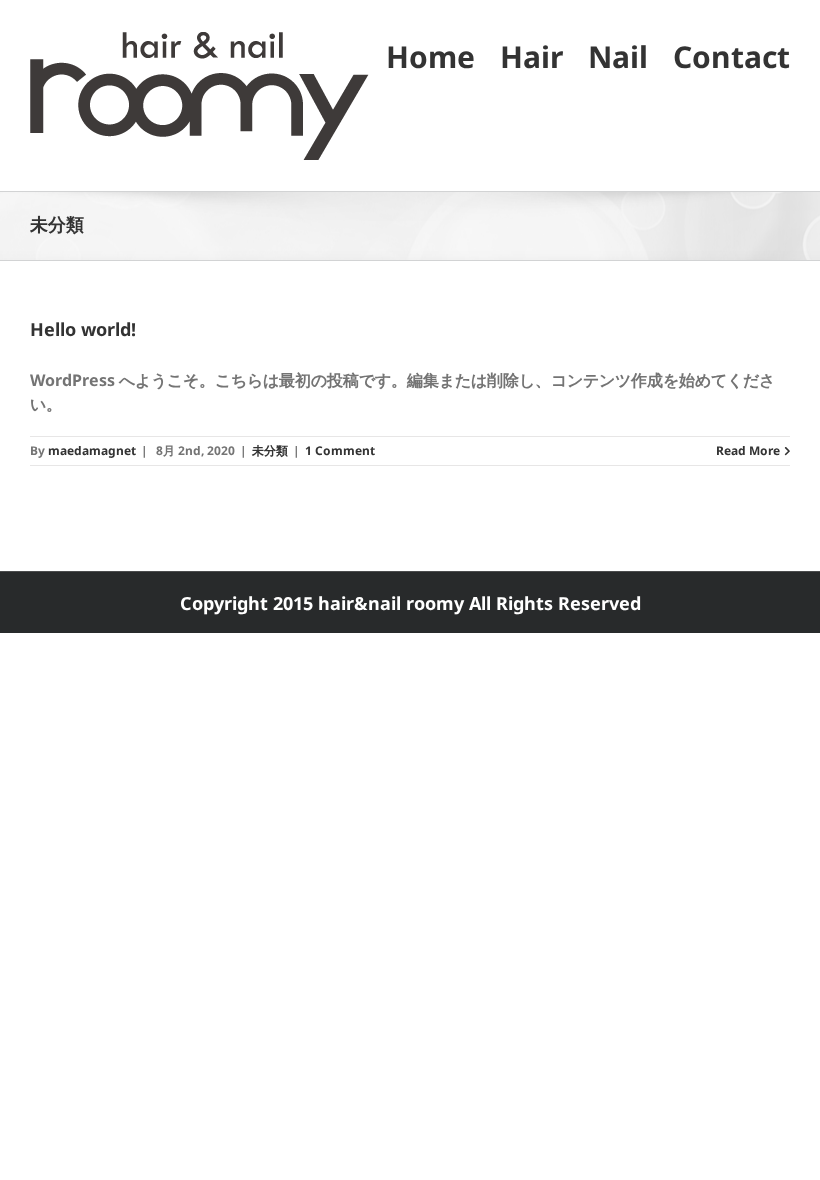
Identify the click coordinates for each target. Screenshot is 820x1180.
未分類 (270, 450)
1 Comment (340, 450)
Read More (748, 450)
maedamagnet (92, 450)
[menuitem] (443, 55)
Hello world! (83, 329)
